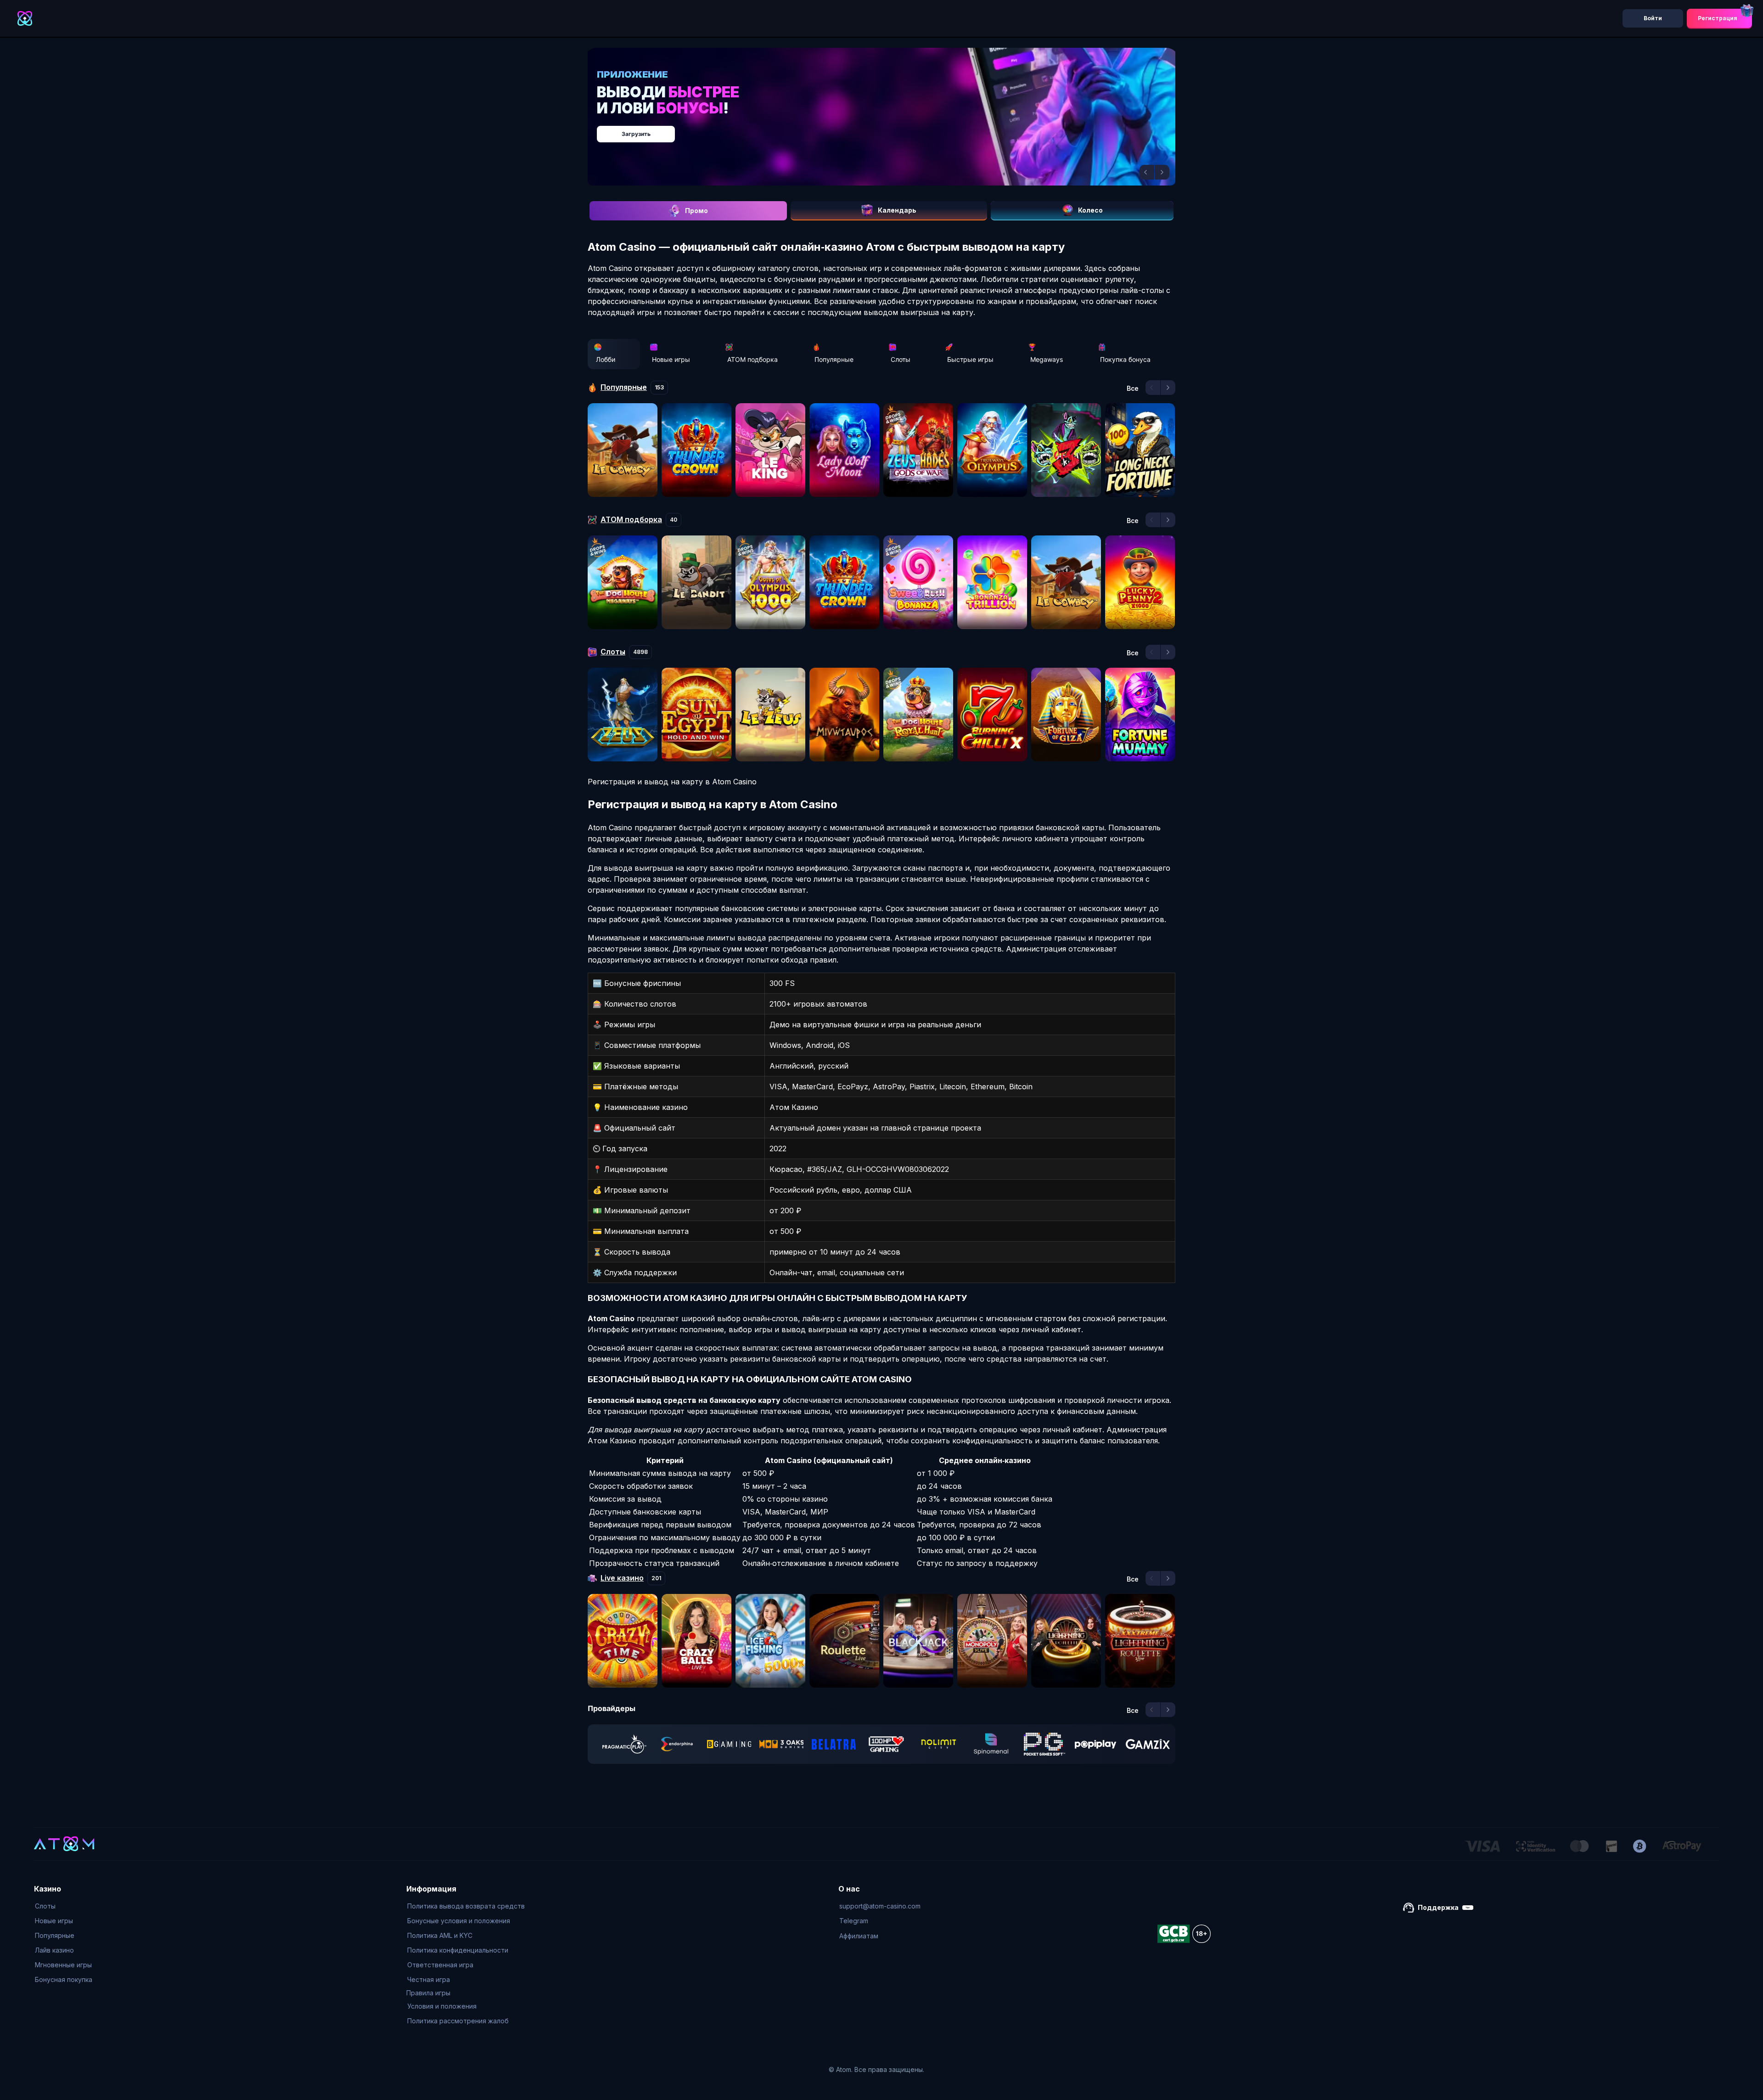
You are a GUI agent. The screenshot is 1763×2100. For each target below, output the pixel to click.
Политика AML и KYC (440, 1935)
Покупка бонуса (1125, 359)
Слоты (901, 359)
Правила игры (428, 1993)
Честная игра (429, 1979)
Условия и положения (442, 2006)
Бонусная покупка (64, 1979)
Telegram (854, 1921)
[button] (1147, 172)
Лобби (606, 359)
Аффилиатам (859, 1936)
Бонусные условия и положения (459, 1921)
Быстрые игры (970, 359)
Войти (1653, 18)
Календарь (897, 210)
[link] (624, 1744)
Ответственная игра (440, 1965)
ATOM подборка (752, 359)
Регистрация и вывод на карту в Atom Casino (672, 782)
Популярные (834, 359)
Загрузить (891, 129)
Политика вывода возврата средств (466, 1906)
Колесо (1090, 210)
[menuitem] (64, 1906)
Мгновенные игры (63, 1965)
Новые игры (671, 359)
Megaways (1047, 359)
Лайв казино (54, 1950)
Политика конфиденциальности (458, 1950)
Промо (696, 211)
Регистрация (1718, 18)
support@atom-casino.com (880, 1906)
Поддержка (1438, 1907)
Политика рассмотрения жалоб (458, 2021)
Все (1133, 388)
